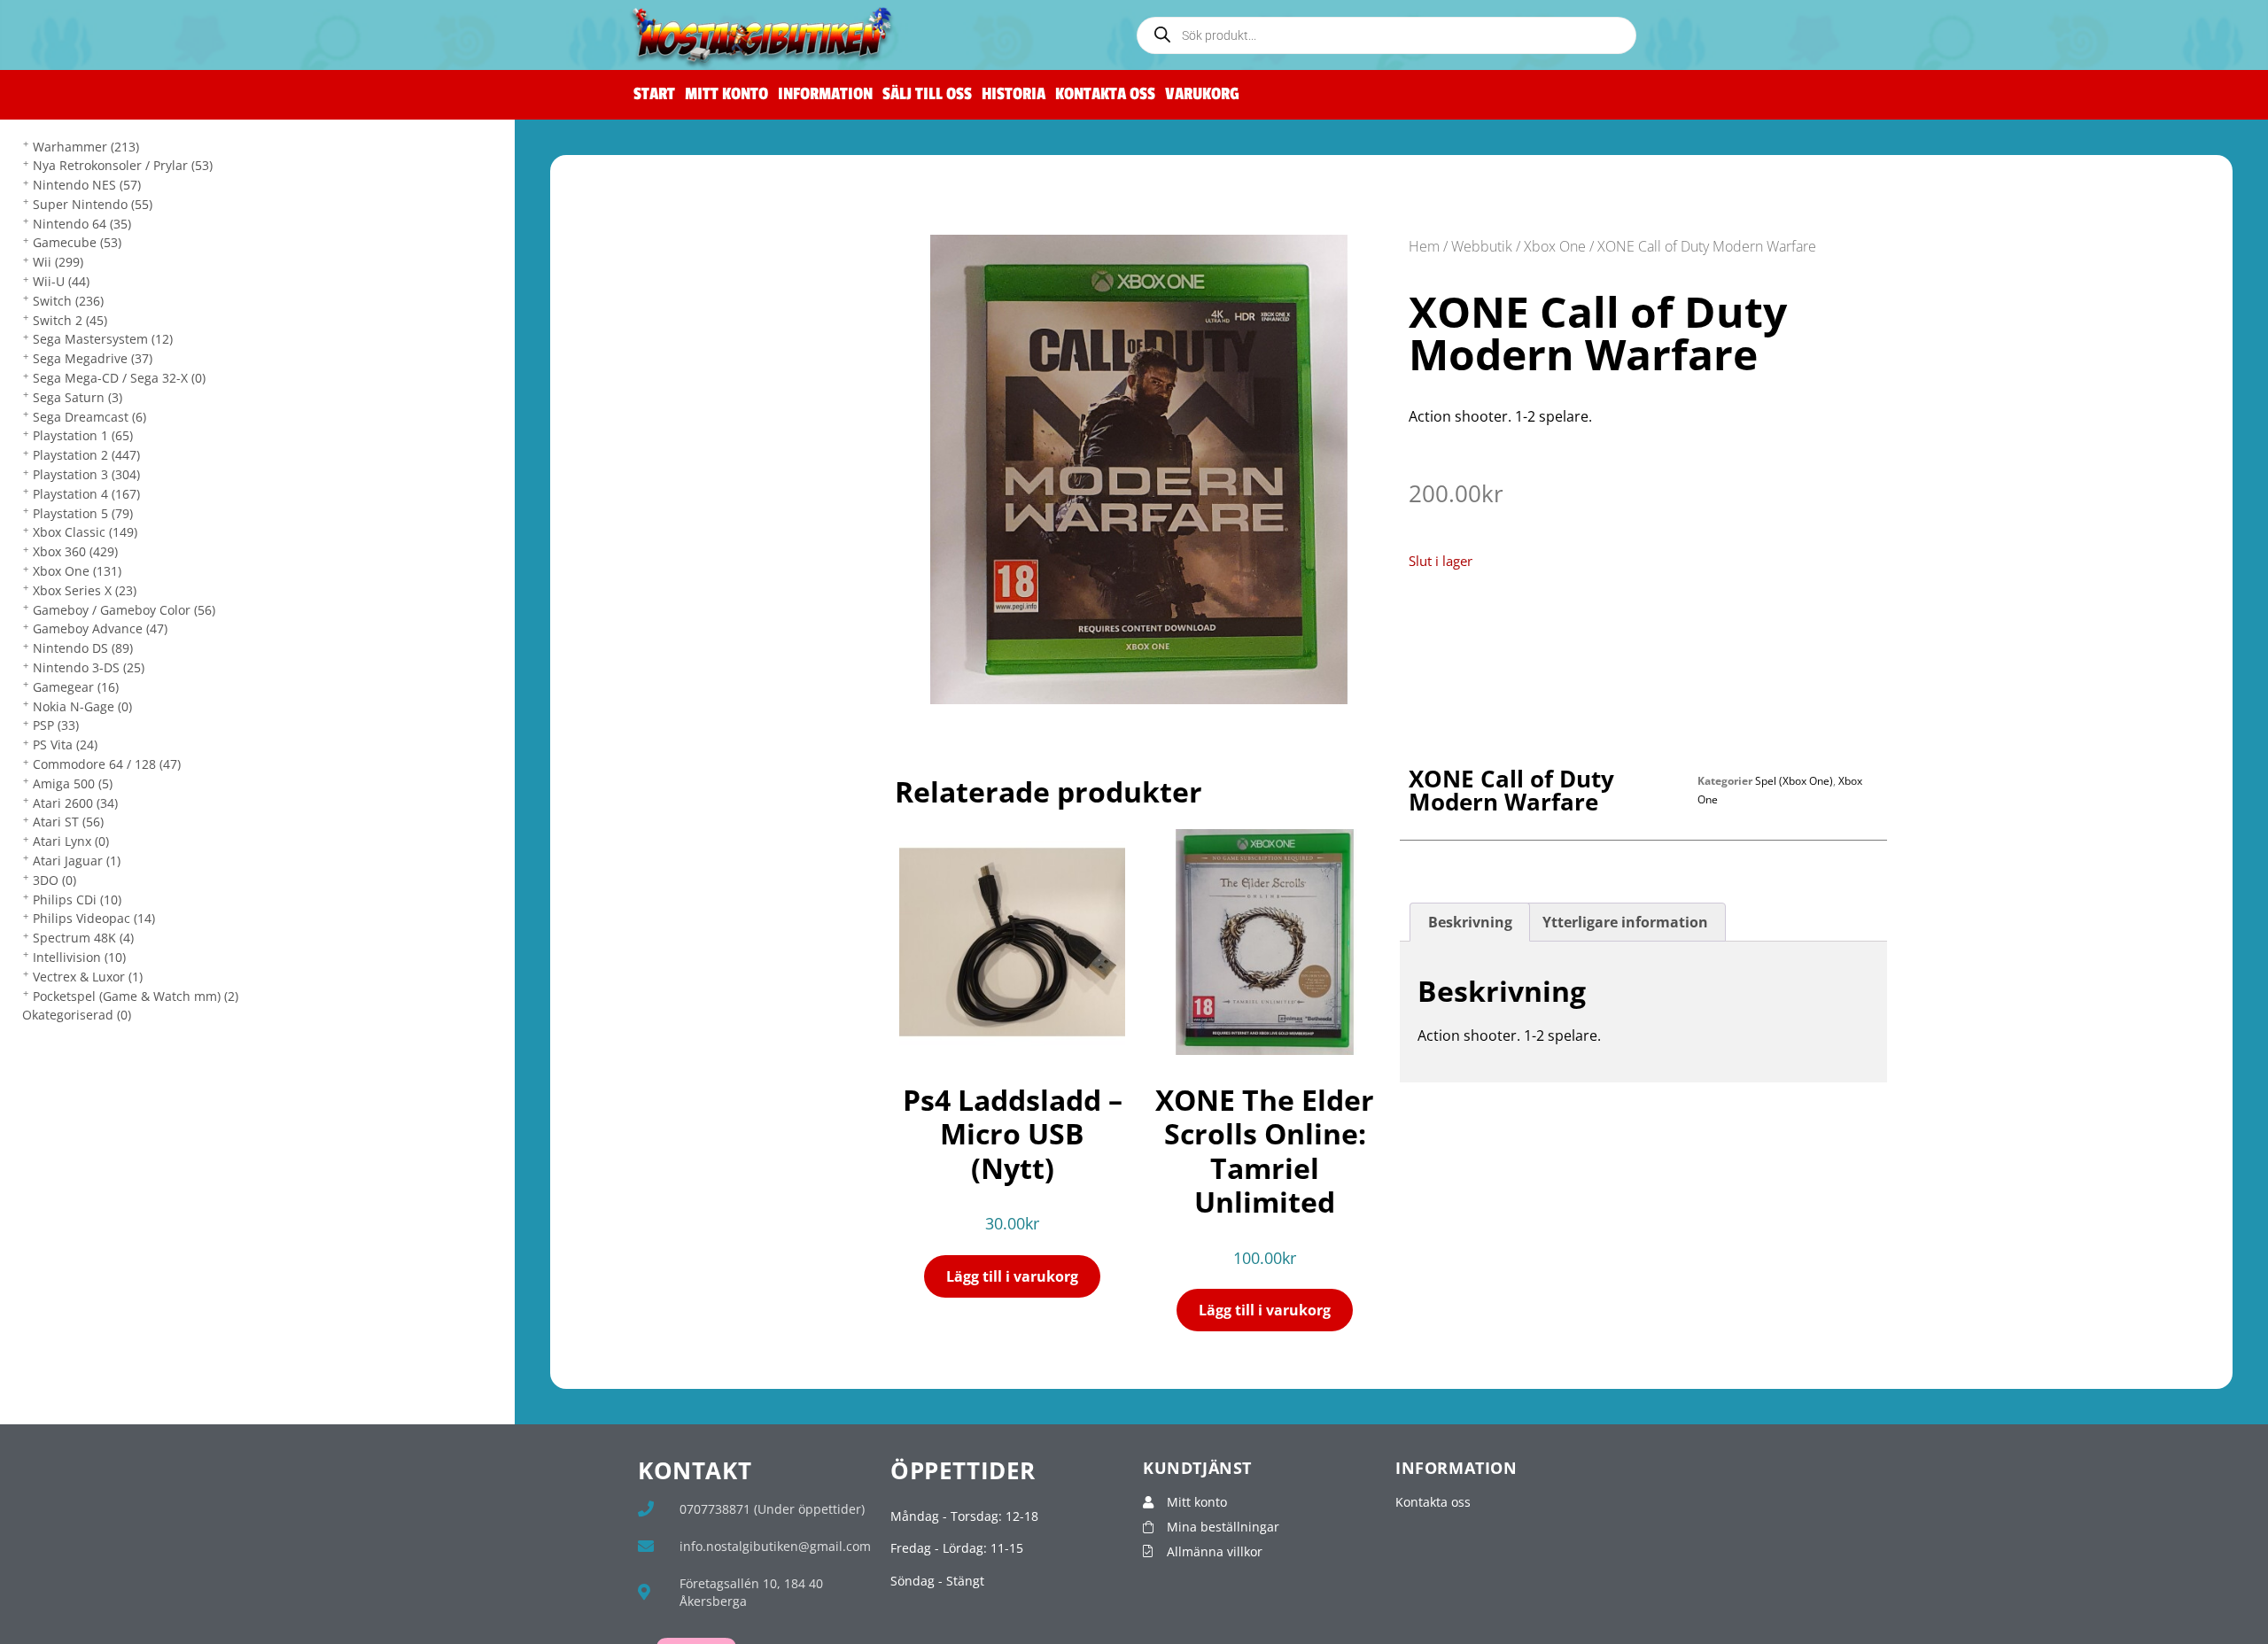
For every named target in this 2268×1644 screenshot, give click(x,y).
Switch (68, 301)
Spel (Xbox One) (1794, 781)
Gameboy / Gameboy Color (124, 610)
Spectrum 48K (83, 938)
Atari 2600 (75, 803)
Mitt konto (726, 94)
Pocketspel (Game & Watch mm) (136, 996)
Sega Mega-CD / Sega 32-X (119, 378)
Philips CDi (77, 900)
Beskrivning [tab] (1470, 922)
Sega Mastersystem (103, 339)
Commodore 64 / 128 (107, 764)
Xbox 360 (75, 551)
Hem (1424, 246)
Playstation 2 (86, 455)
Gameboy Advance (100, 628)
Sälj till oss (927, 94)
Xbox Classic (85, 532)
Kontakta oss (1105, 94)
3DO (54, 880)
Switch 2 (70, 320)
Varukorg (1202, 94)
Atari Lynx (71, 841)
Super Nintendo (93, 204)
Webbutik (1482, 246)
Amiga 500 (73, 783)
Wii (58, 262)
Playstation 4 (86, 494)
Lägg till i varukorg (1012, 1276)
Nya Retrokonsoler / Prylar (123, 165)
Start (654, 94)
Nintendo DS (83, 648)
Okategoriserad (77, 1015)
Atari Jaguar (77, 861)
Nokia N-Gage (82, 706)
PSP (56, 725)
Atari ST (68, 822)
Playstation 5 (83, 513)
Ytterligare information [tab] (1625, 922)
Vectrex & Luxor (88, 977)
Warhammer (86, 147)
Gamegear (76, 687)
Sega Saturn (78, 397)
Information (825, 94)
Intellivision (79, 957)
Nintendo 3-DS (89, 667)
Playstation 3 (86, 474)
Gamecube (77, 242)
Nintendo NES (87, 185)
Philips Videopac (94, 918)
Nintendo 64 (82, 224)
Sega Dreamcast (89, 417)
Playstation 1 (83, 435)
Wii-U (61, 281)
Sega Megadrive (93, 358)
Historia (1014, 94)
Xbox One (77, 571)
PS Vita (65, 744)
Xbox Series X (85, 590)
